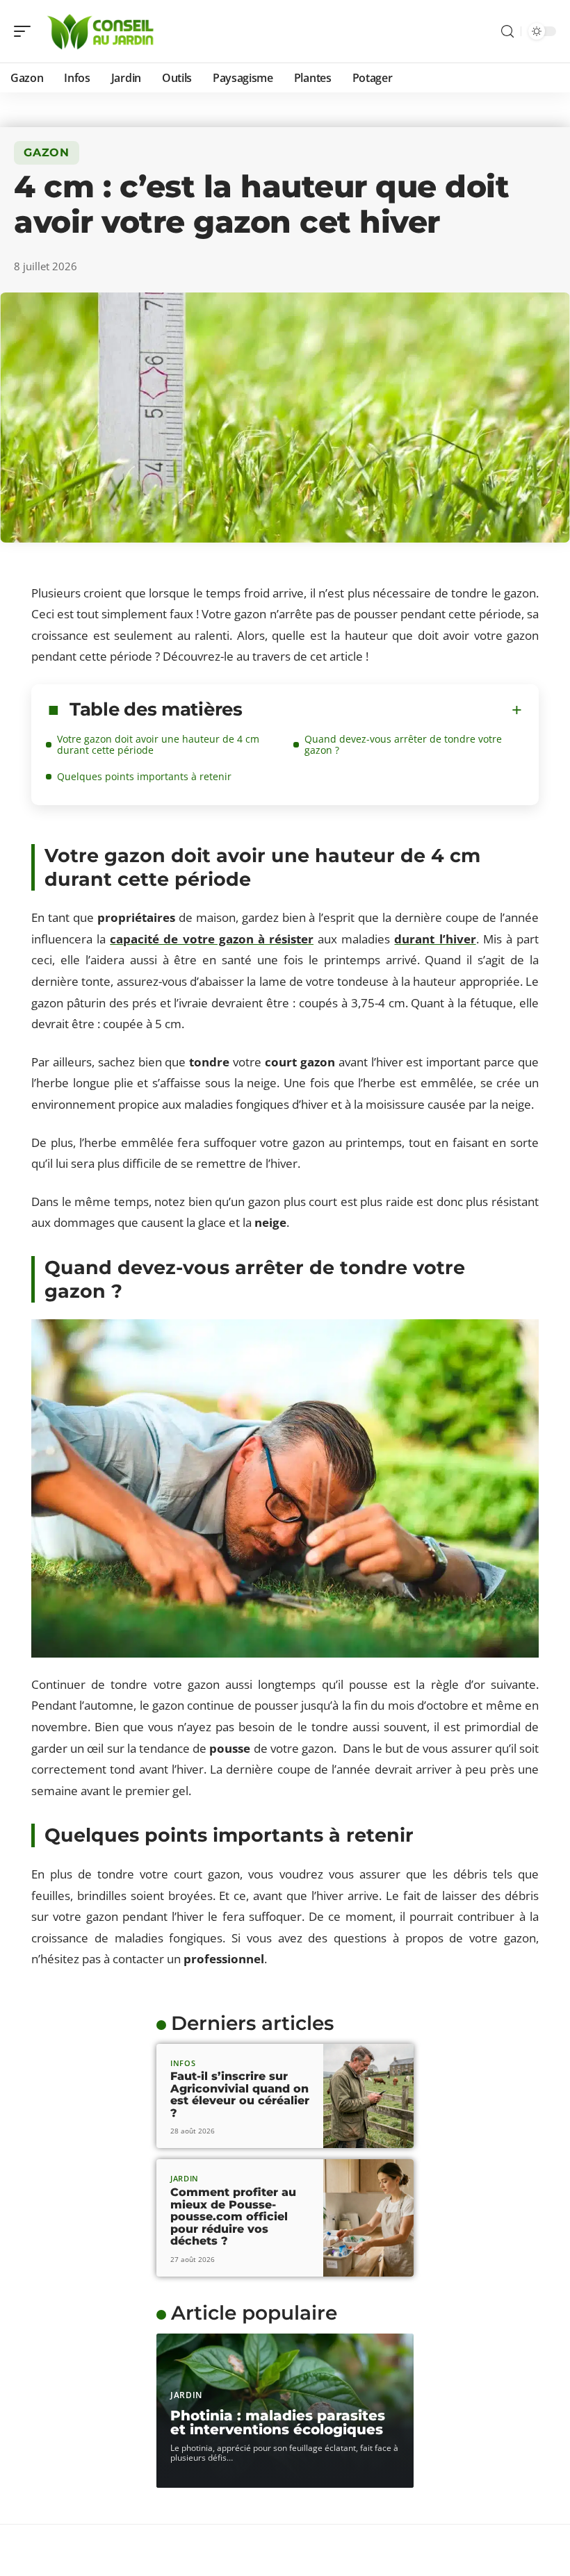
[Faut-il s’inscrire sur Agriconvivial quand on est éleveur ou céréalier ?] (368, 2096)
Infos (183, 2063)
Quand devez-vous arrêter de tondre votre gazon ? (403, 744)
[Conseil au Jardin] (100, 31)
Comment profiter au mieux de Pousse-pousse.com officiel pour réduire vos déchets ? (233, 2216)
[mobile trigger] (26, 31)
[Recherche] (507, 32)
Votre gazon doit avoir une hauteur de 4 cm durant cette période (158, 744)
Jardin (185, 2178)
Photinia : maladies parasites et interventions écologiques (278, 2422)
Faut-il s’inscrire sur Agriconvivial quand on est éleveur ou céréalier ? (240, 2095)
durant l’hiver (435, 939)
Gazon (47, 152)
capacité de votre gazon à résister (212, 939)
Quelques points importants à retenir (144, 776)
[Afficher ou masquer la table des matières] (382, 710)
